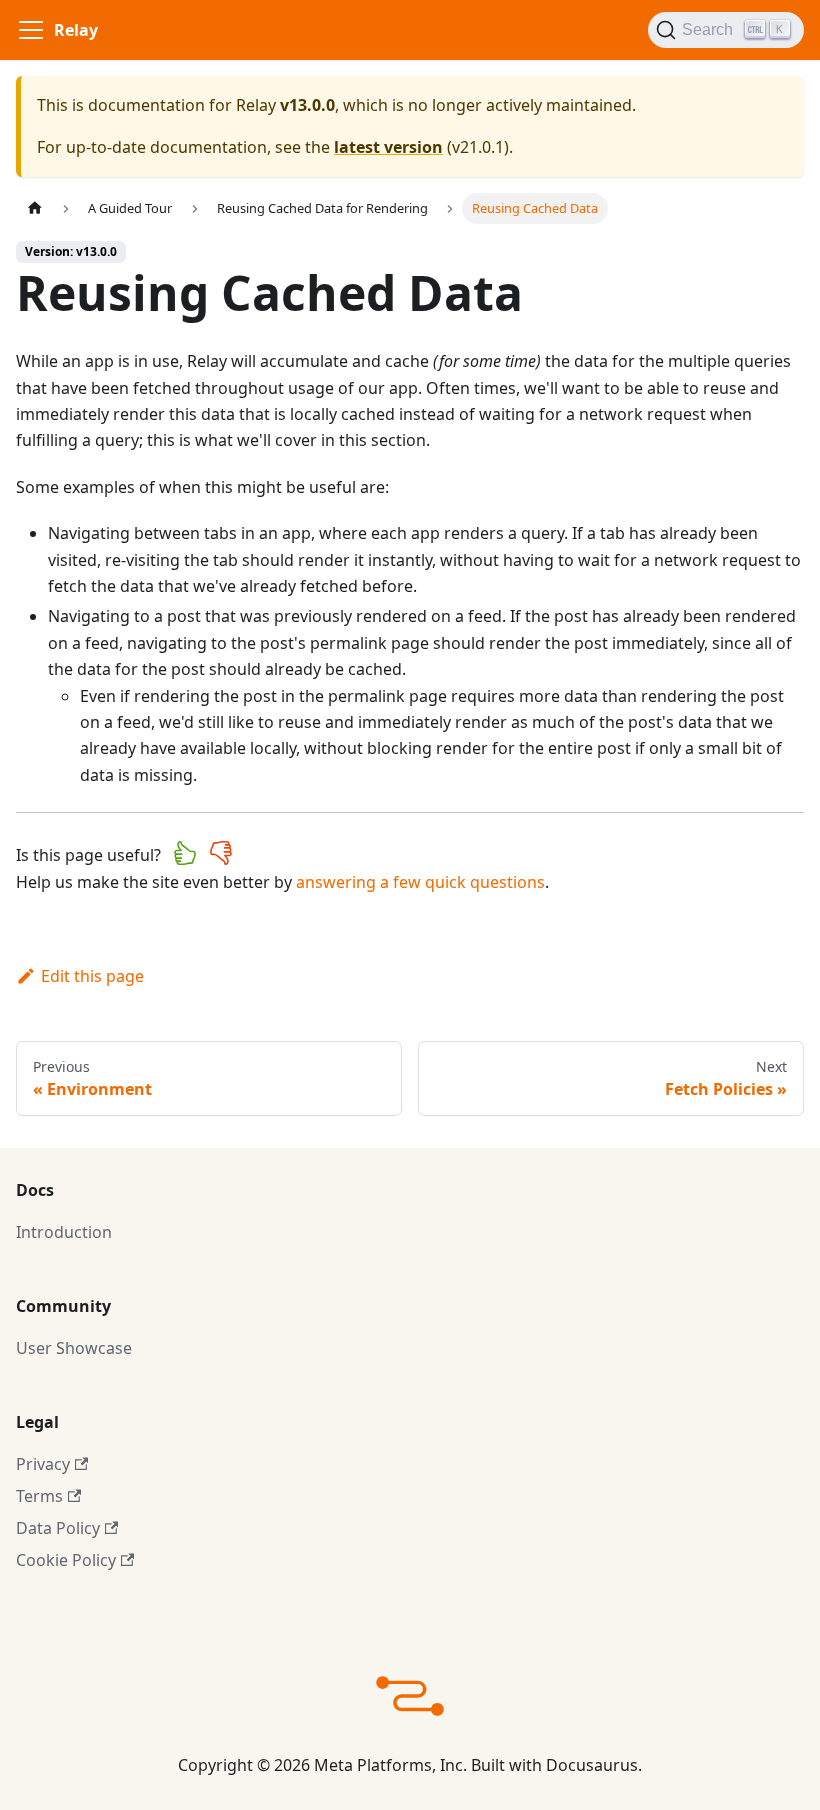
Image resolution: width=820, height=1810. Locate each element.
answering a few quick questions (420, 882)
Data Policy (58, 1528)
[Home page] (35, 208)
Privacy (43, 1464)
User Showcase (74, 1348)
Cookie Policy (66, 1560)
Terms (39, 1496)
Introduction (64, 1232)
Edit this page (92, 976)
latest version (388, 147)
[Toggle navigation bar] (31, 30)
